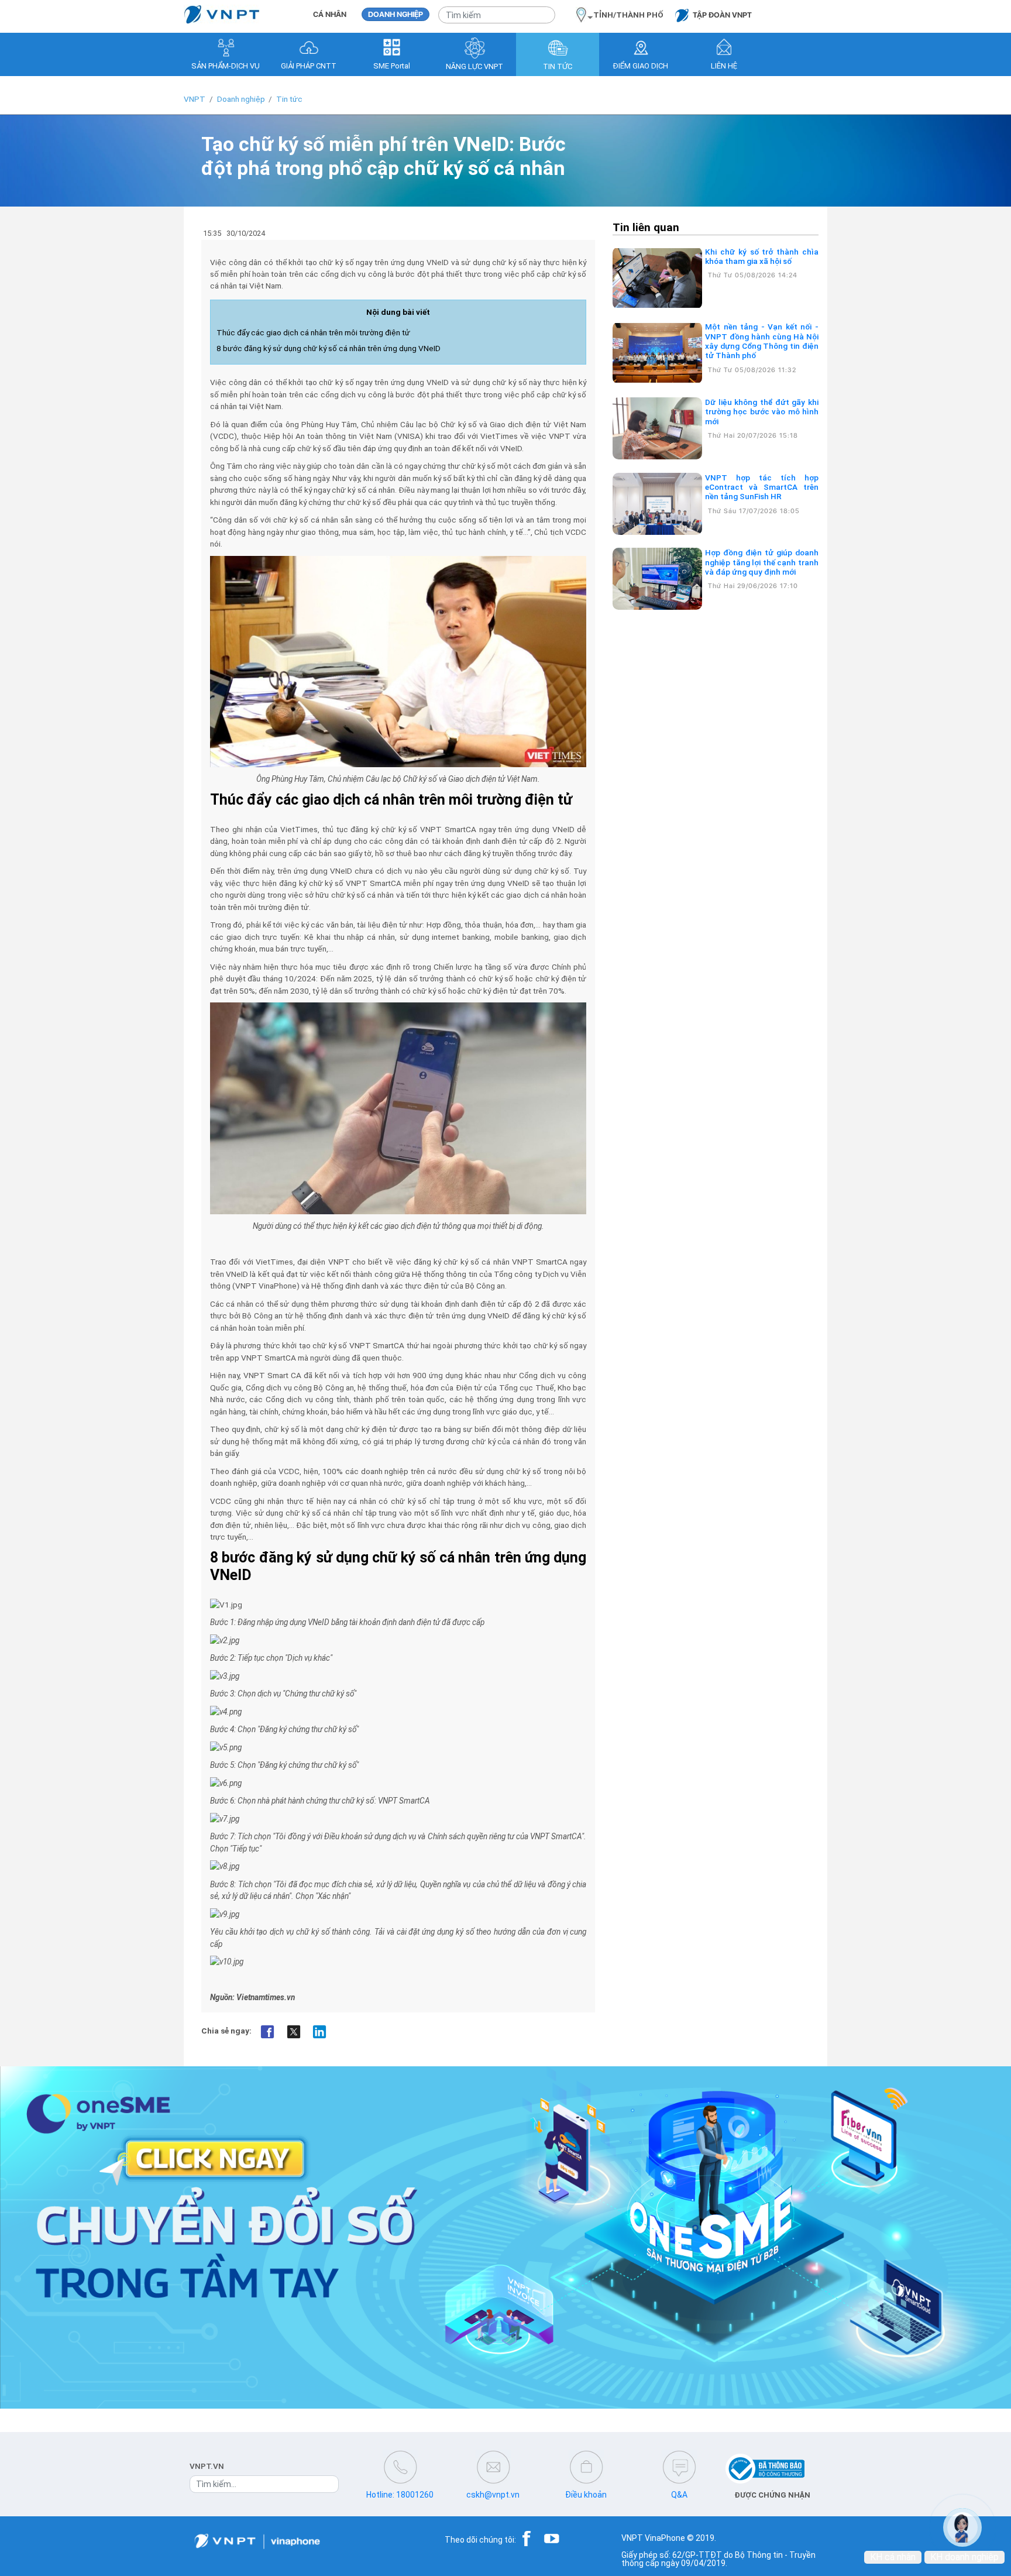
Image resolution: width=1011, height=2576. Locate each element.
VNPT (195, 99)
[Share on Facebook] (268, 2031)
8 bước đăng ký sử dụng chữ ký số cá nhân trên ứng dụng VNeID (329, 348)
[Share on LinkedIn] (320, 2031)
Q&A (679, 2495)
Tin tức (289, 99)
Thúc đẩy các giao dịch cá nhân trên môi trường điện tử (313, 332)
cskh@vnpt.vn (493, 2495)
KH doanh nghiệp (964, 2557)
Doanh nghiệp (241, 99)
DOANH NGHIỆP (396, 14)
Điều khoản (586, 2495)
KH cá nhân (893, 2557)
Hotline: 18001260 (400, 2495)
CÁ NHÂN (330, 14)
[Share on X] (293, 2031)
